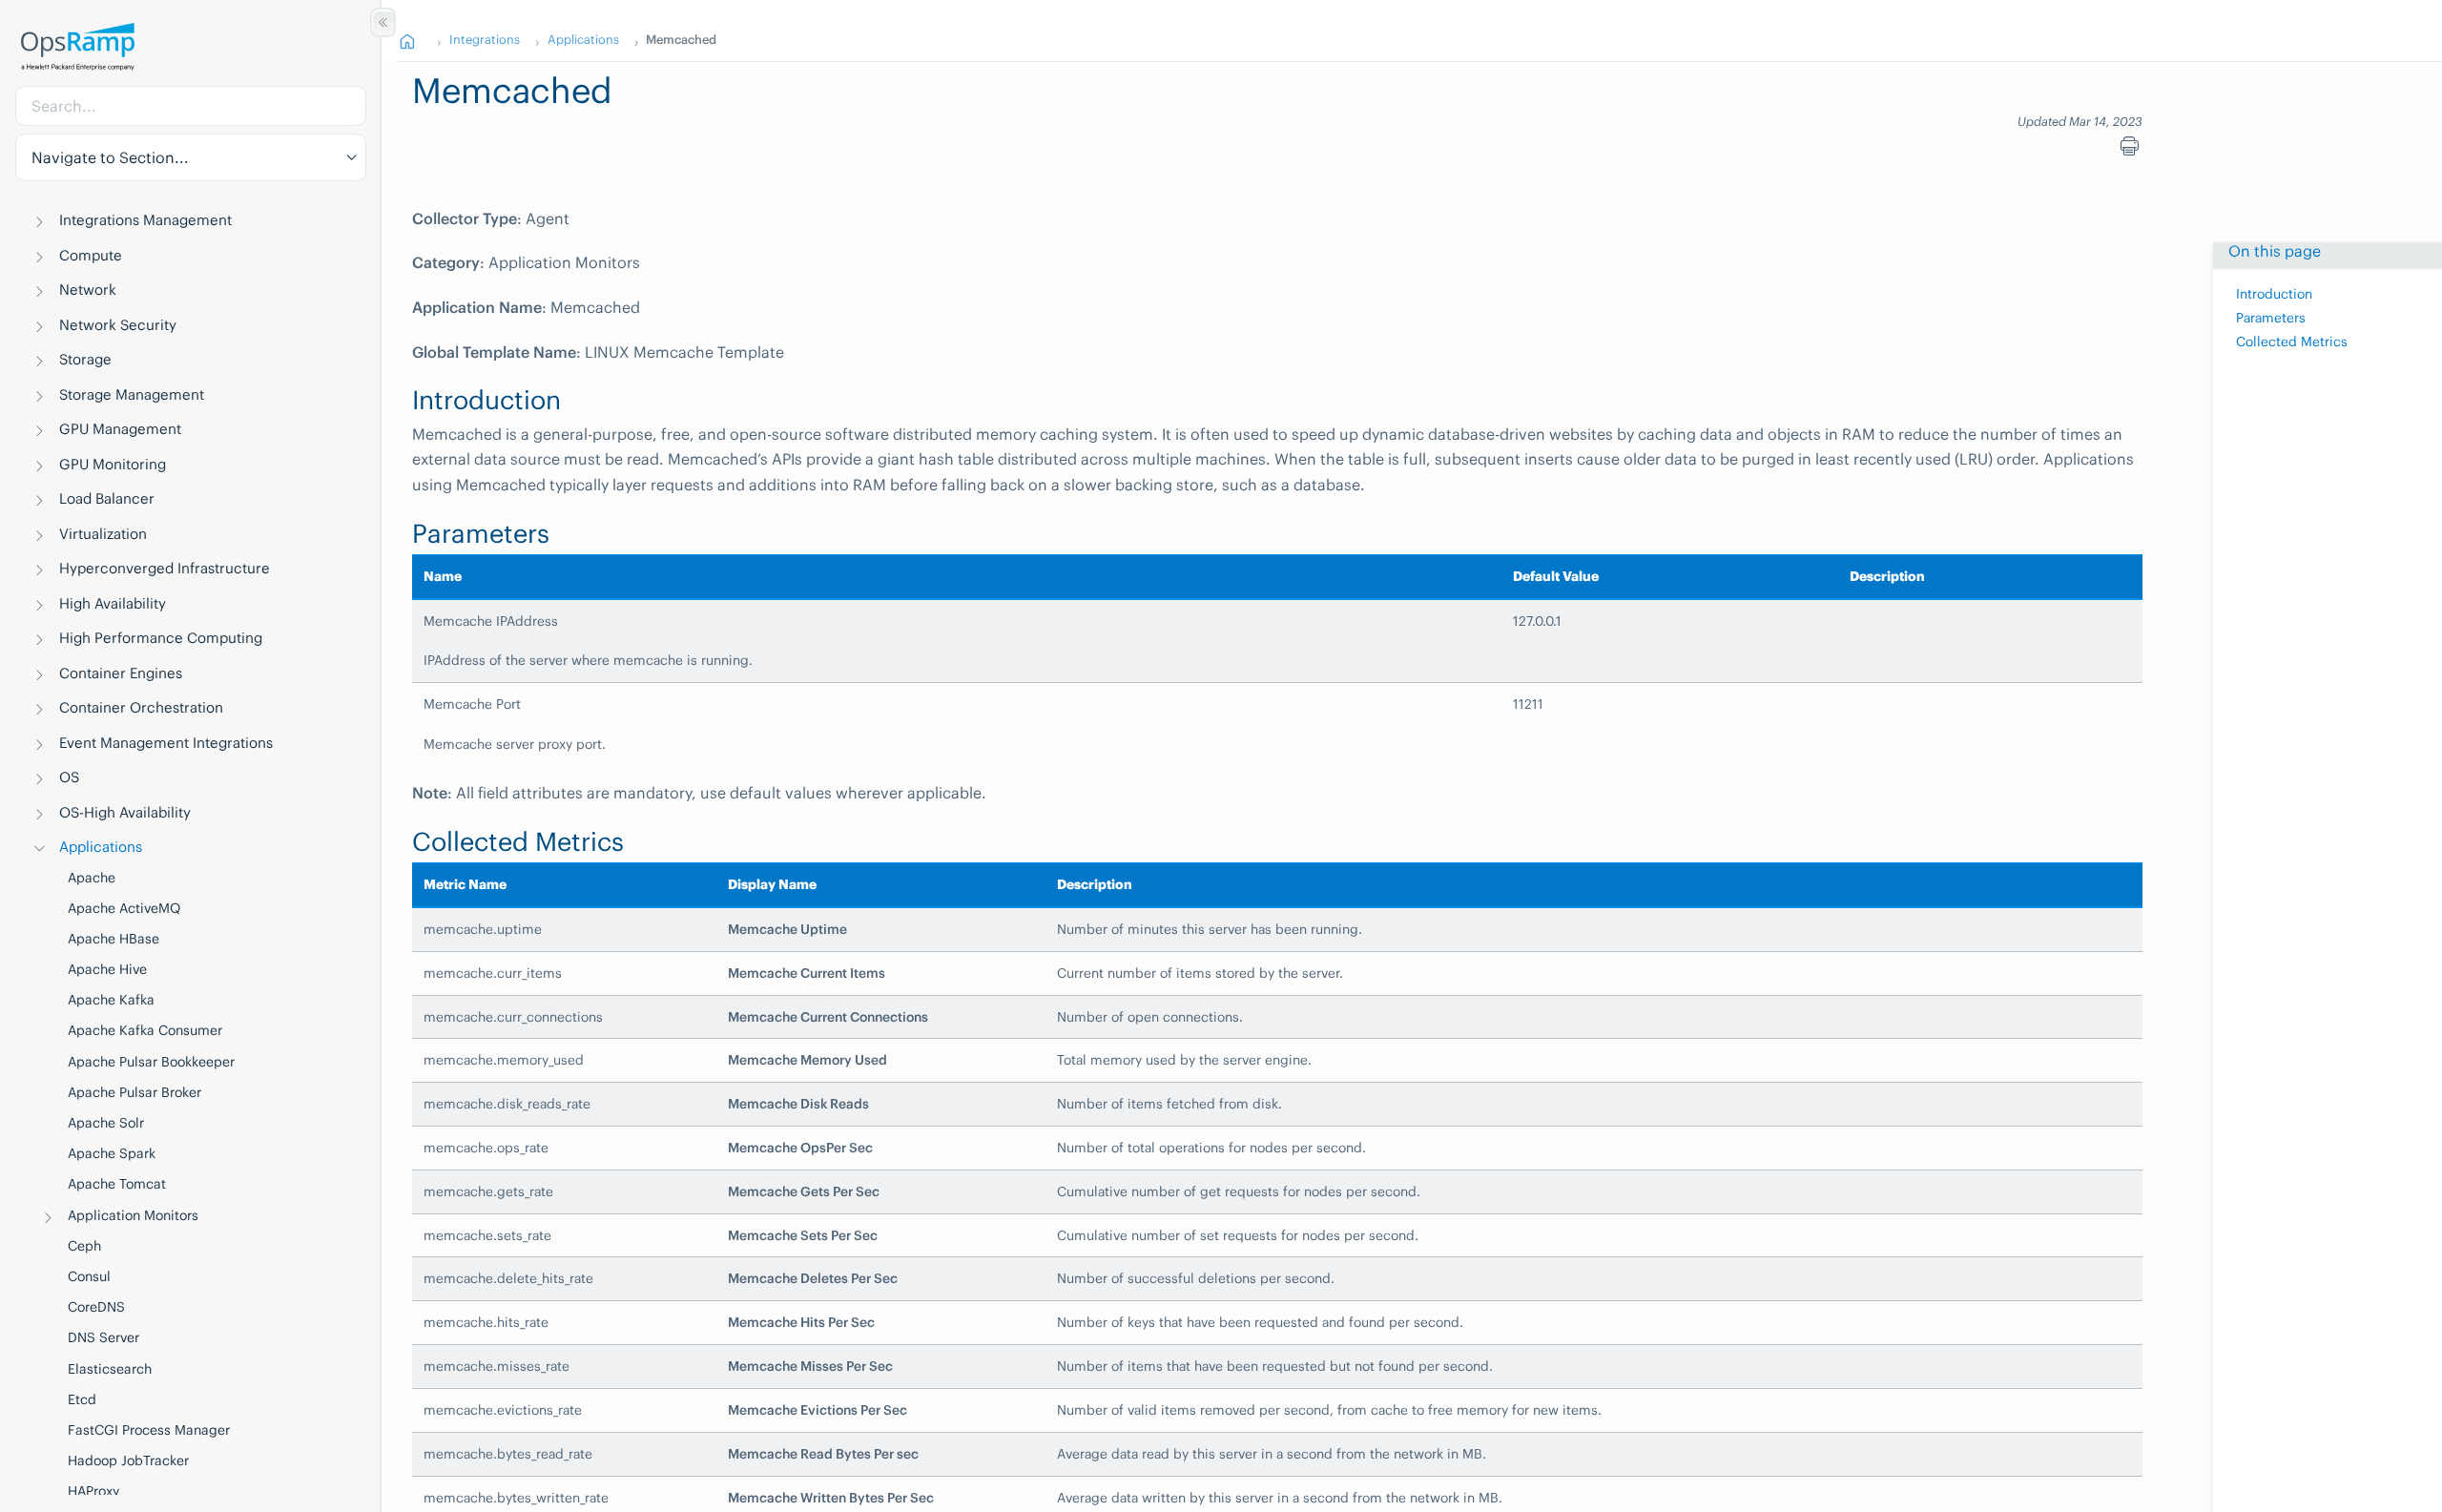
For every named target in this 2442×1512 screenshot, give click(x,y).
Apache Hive (107, 969)
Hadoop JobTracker (128, 1460)
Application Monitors (133, 1215)
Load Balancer (107, 498)
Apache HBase (114, 939)
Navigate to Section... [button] (110, 157)
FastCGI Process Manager (149, 1430)
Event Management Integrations (166, 743)
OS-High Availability (125, 812)
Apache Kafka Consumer (145, 1030)
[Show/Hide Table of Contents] (383, 22)
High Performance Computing (161, 638)
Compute (91, 255)
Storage (85, 359)
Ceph (84, 1246)
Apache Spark (112, 1153)
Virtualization (103, 534)
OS (69, 777)
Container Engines (121, 673)
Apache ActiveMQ (124, 908)
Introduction (2274, 294)
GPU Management (120, 429)
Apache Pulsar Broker (135, 1092)
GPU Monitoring (113, 464)
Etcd (82, 1399)
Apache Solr (106, 1123)
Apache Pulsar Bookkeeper (151, 1062)
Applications (101, 847)
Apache (92, 878)
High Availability (113, 603)
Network (88, 290)
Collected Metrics (2292, 342)
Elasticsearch (110, 1369)
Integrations (485, 39)
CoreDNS (96, 1307)
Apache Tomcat (117, 1184)
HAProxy (93, 1491)
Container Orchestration (141, 707)
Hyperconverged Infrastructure (165, 568)
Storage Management (132, 394)
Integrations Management (145, 220)
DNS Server (103, 1337)
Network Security (118, 325)
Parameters (2271, 318)
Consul (89, 1276)
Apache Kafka (111, 1000)
